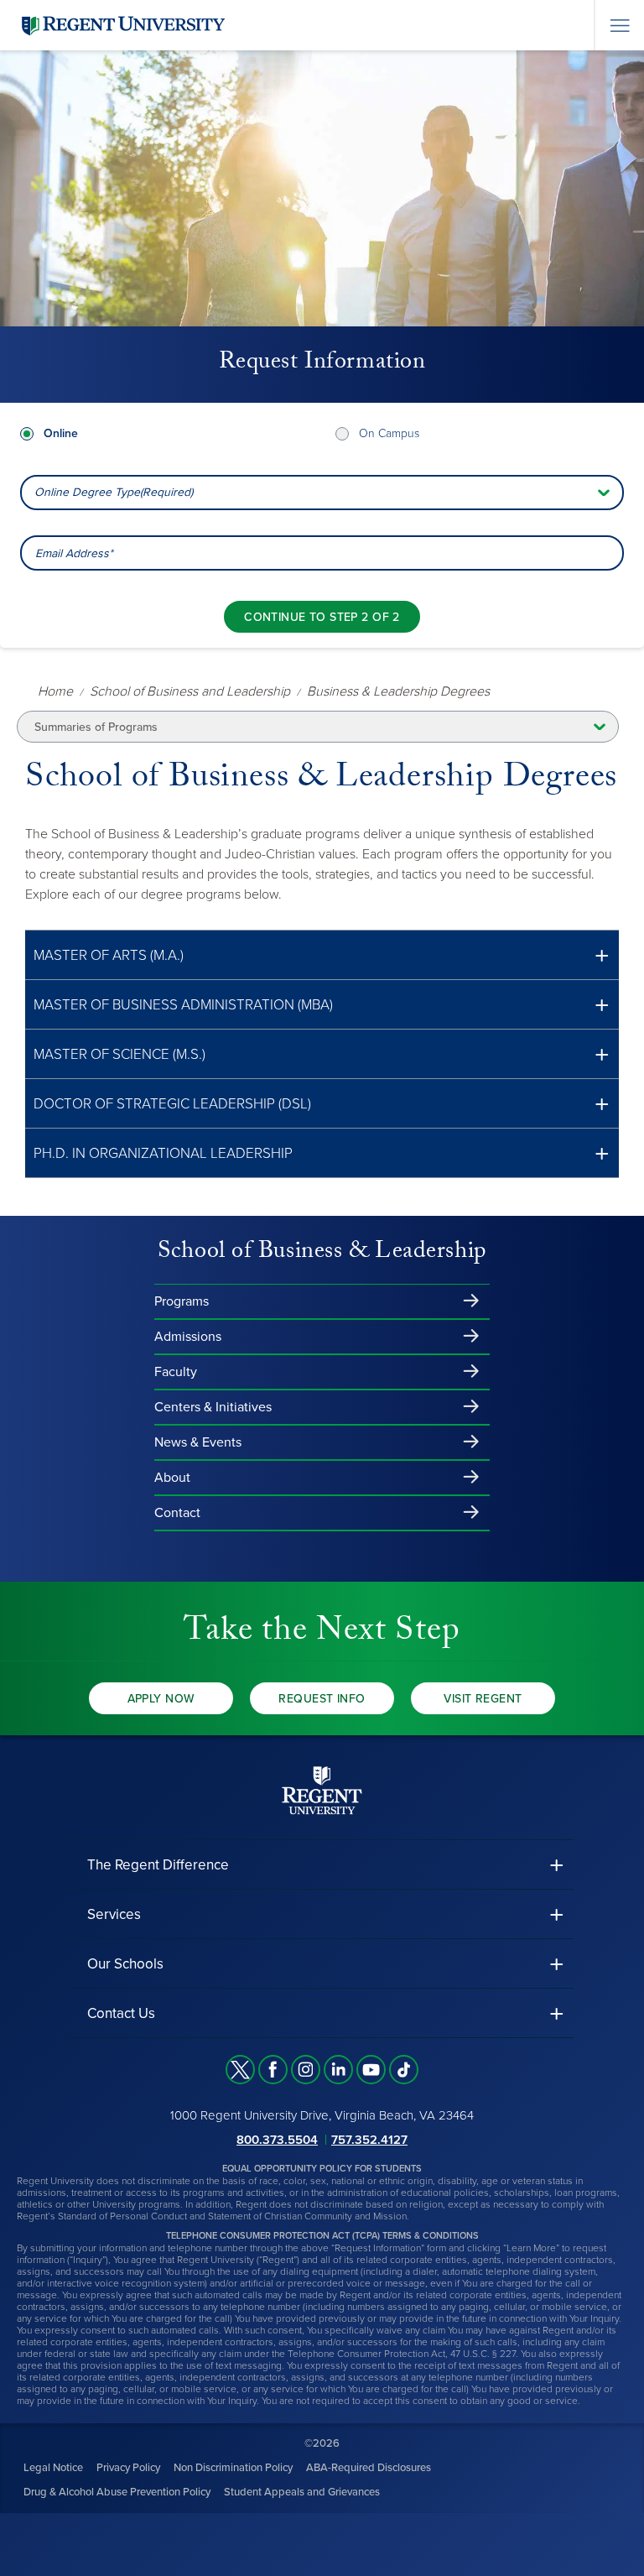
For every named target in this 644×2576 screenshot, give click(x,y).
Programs (182, 1301)
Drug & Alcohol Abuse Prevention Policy (117, 2492)
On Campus (389, 433)
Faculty (176, 1372)
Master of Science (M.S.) (119, 1054)
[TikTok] (404, 2070)
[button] (322, 955)
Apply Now (161, 1699)
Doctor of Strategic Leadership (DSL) (172, 1104)
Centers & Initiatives (213, 1407)
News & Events (198, 1442)
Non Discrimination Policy (233, 2468)
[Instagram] (306, 2070)
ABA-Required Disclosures (369, 2468)
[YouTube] (371, 2070)
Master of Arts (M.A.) (109, 955)
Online (61, 433)
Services (114, 1914)
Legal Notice (53, 2468)
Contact (177, 1513)
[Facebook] (273, 2070)
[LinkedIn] (338, 2070)
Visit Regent (483, 1699)
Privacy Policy (128, 2468)
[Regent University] (122, 25)
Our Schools (125, 1964)
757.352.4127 (369, 2140)
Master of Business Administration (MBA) (183, 1005)
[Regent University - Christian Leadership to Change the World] (322, 1790)
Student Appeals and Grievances (302, 2492)
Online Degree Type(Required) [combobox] (114, 492)
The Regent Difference (158, 1865)
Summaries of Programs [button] (96, 727)
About (172, 1478)
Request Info (322, 1699)
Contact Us (121, 2013)
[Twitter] (240, 2070)
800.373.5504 (277, 2140)
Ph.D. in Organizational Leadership (163, 1153)
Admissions (188, 1337)
